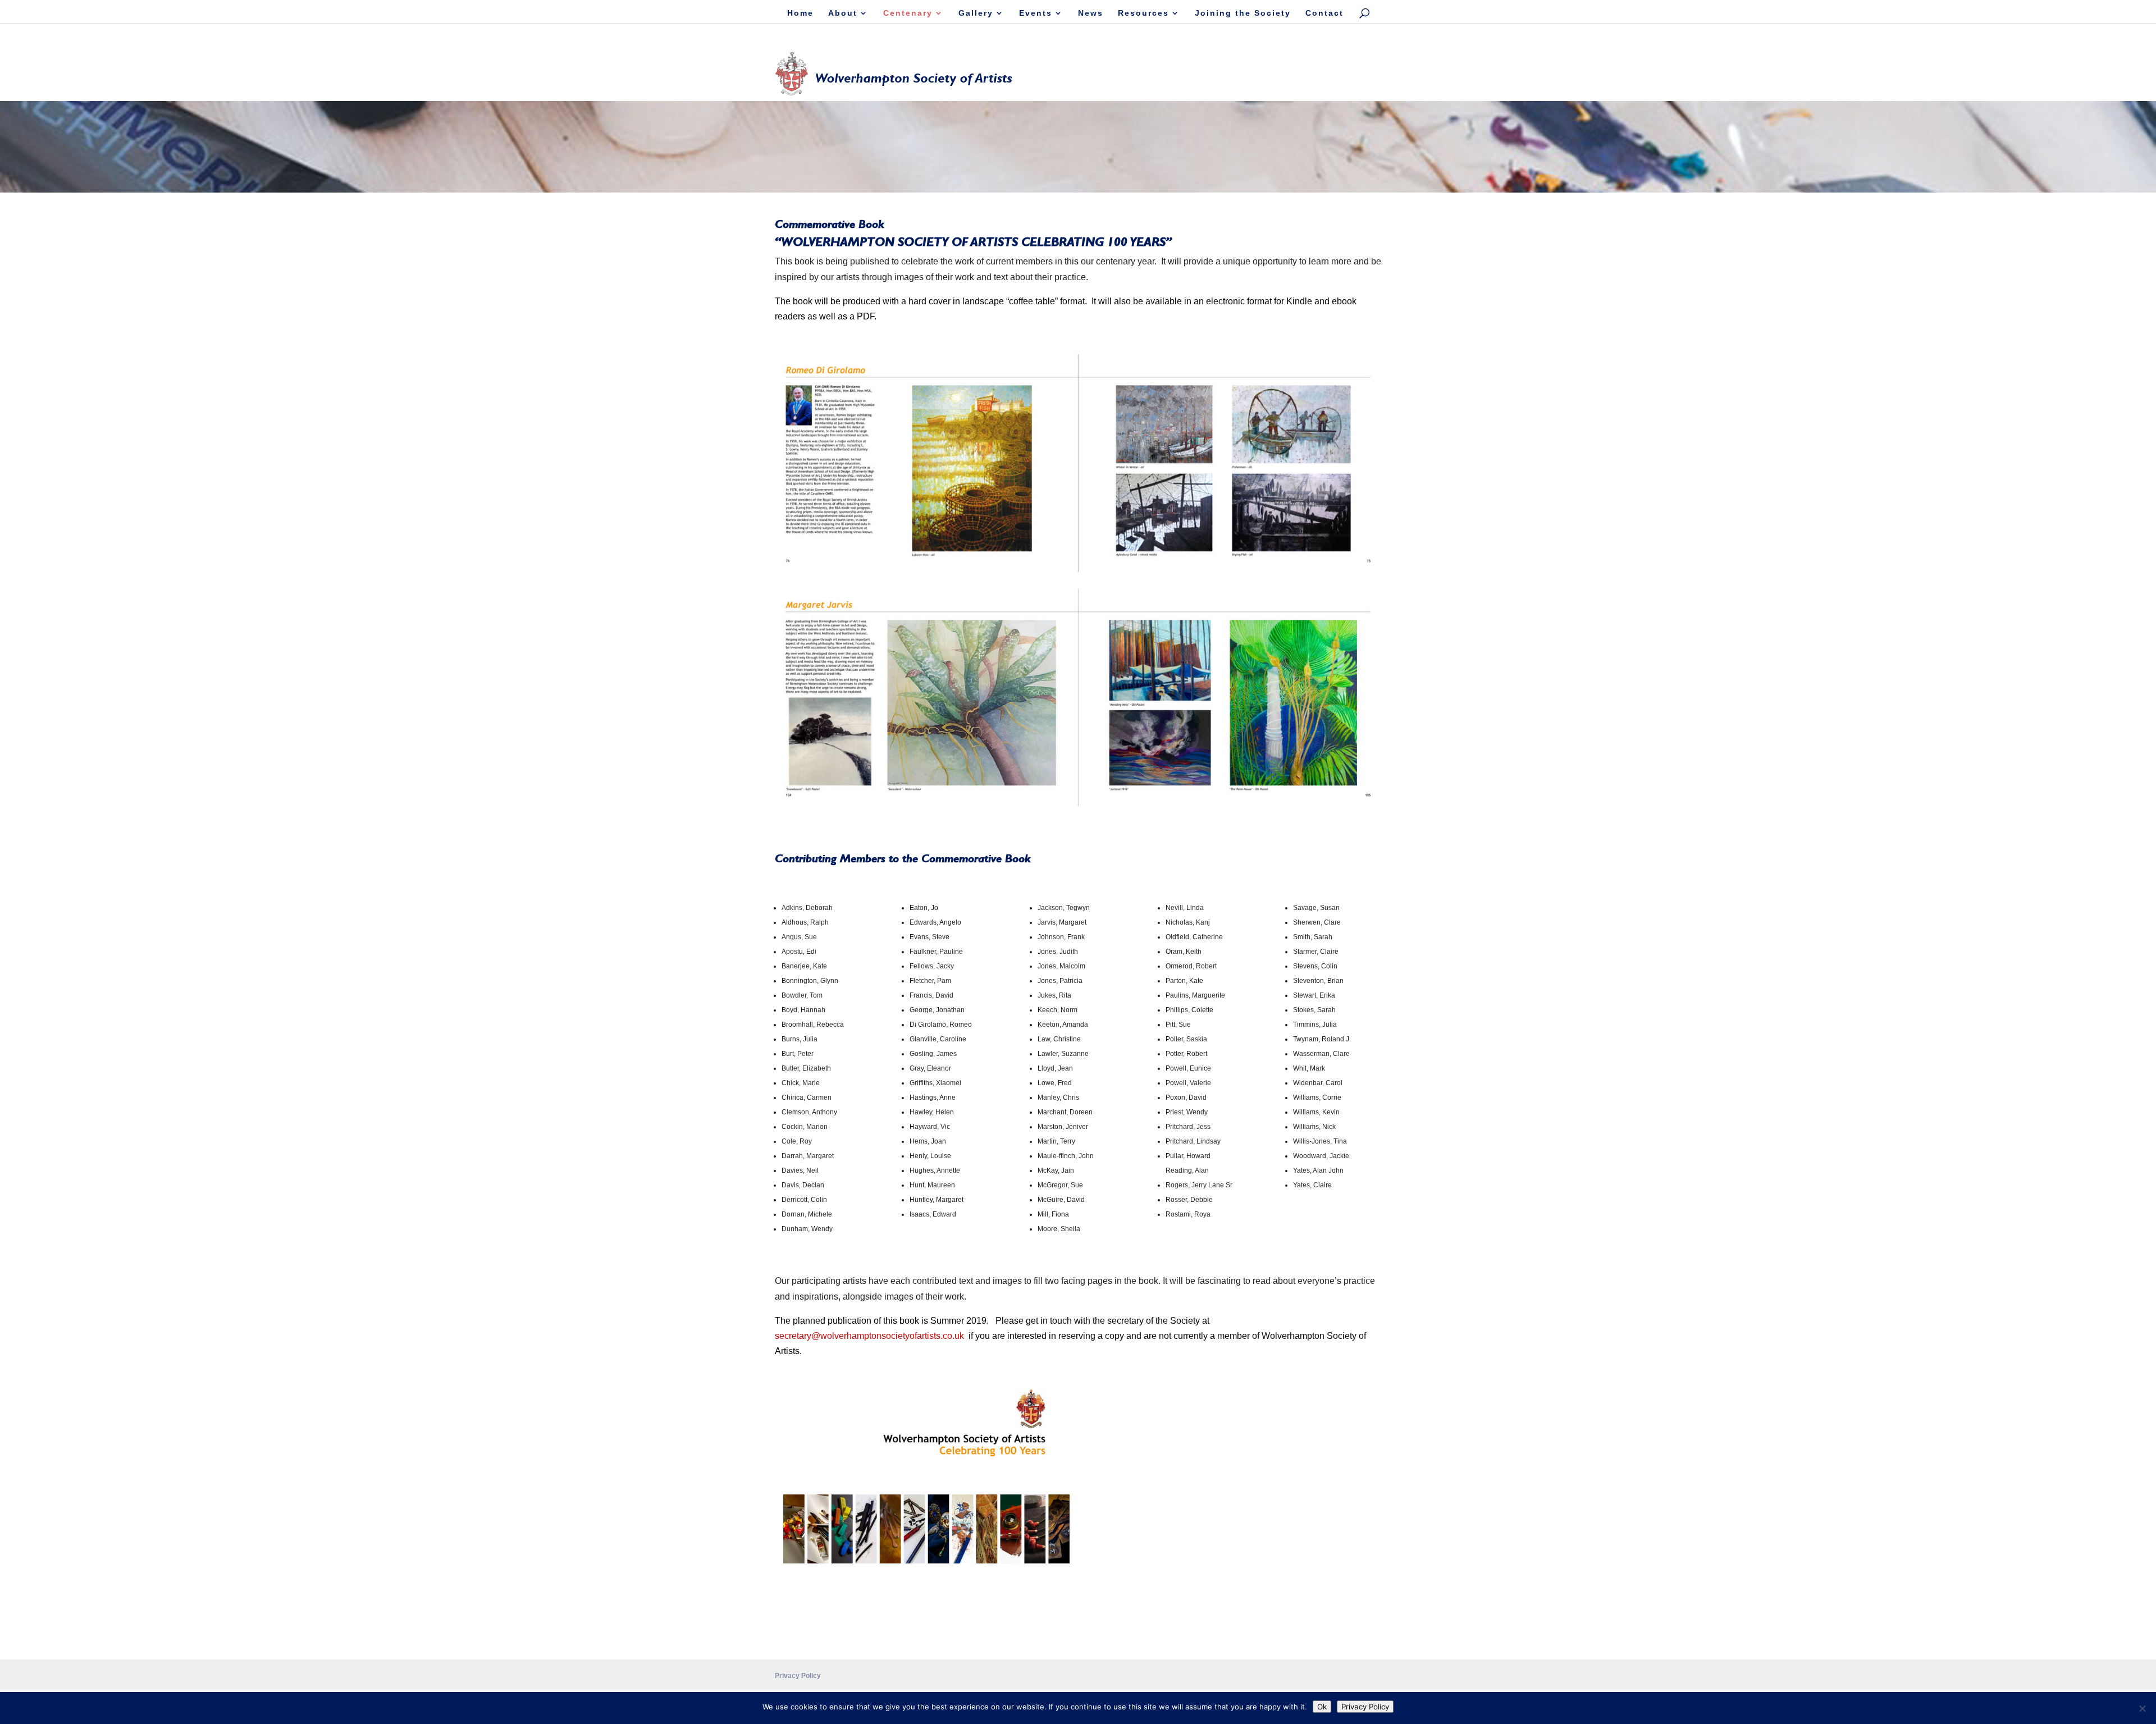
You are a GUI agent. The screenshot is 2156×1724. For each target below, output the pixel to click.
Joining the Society (1243, 13)
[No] (2142, 1708)
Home (800, 13)
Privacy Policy (798, 1676)
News (1091, 13)
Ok (1322, 1707)
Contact (1324, 13)
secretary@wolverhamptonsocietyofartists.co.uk (869, 1336)
